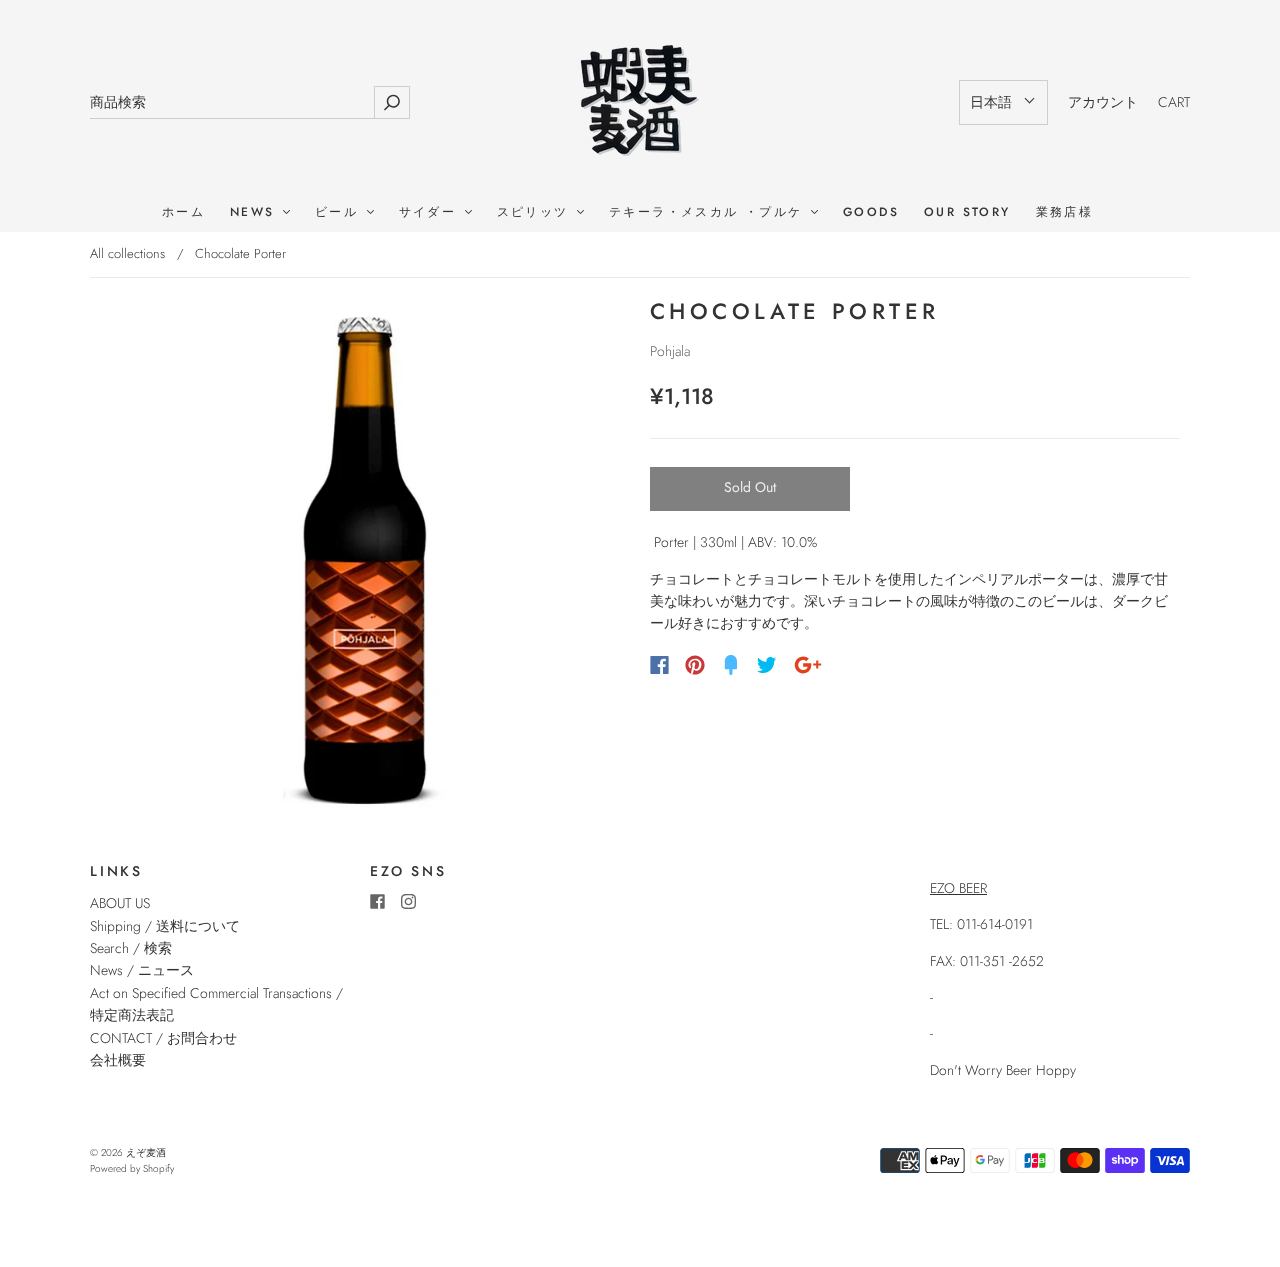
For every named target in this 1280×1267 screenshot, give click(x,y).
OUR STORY (967, 212)
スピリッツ (536, 212)
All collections (127, 253)
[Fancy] (731, 665)
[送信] (392, 102)
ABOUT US (120, 903)
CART (1174, 102)
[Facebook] (659, 665)
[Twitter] (767, 665)
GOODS (871, 212)
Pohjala (670, 351)
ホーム (183, 212)
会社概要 (118, 1060)
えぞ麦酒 (146, 1152)
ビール (340, 212)
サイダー (431, 212)
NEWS (255, 212)
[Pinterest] (695, 665)
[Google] (808, 665)
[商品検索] (232, 102)
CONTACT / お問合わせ (163, 1038)
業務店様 (1065, 212)
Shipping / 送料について (172, 926)
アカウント (1103, 102)
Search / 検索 (131, 948)
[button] (1003, 102)
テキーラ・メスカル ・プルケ (709, 212)
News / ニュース (142, 970)
